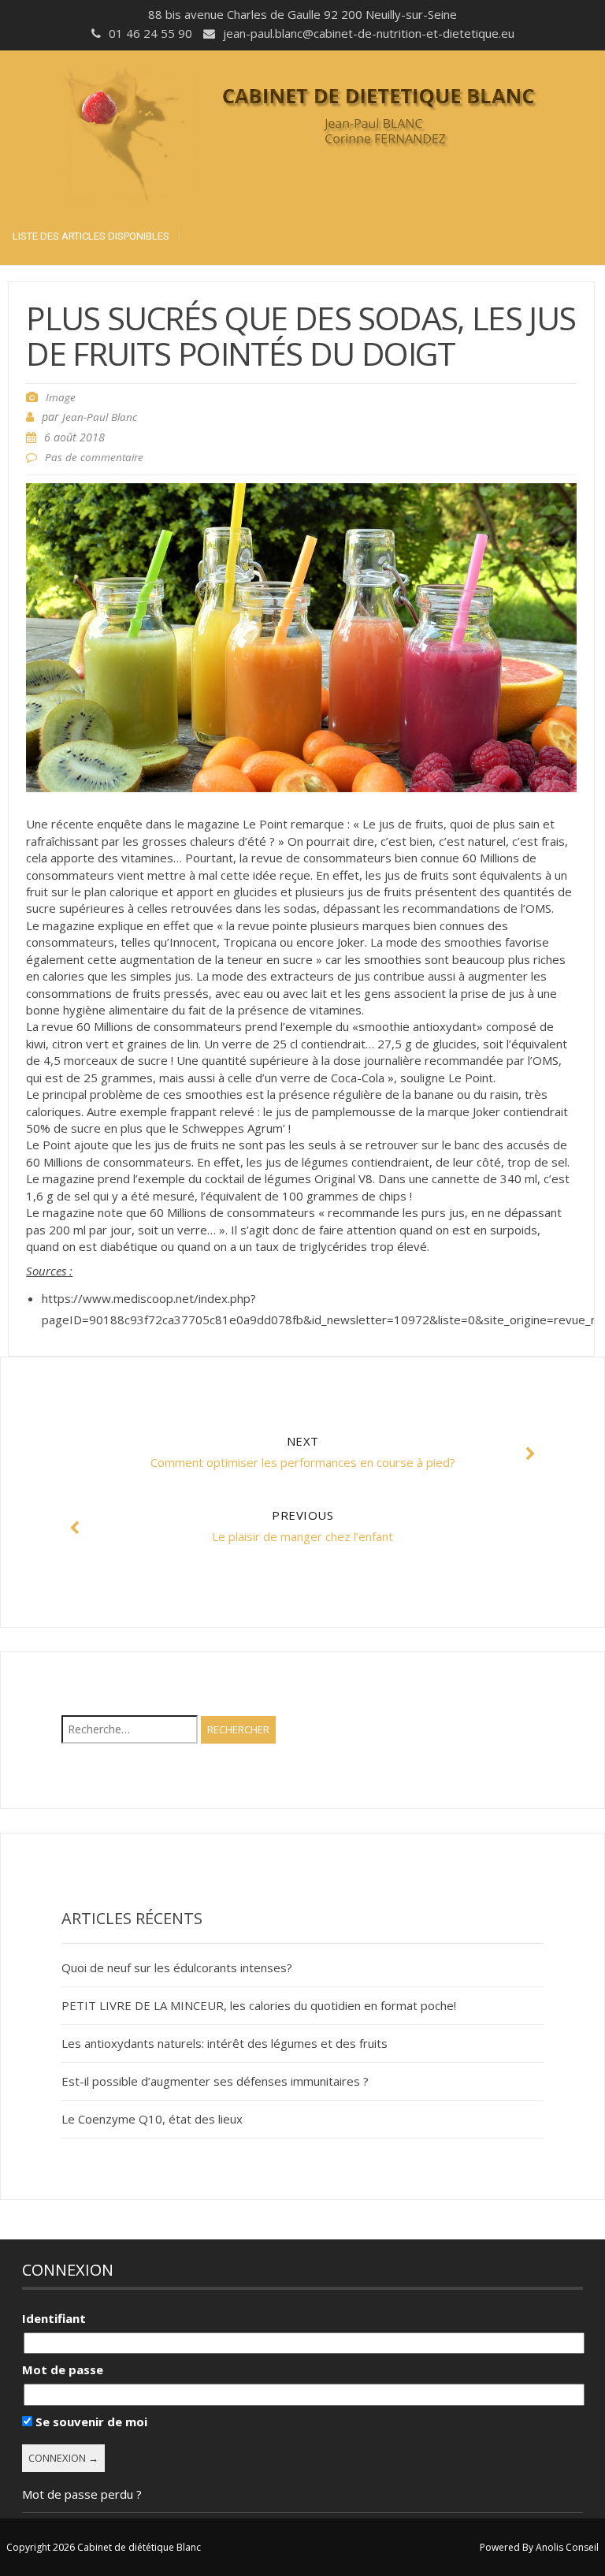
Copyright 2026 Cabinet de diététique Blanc (104, 2547)
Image (61, 397)
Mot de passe (63, 2369)
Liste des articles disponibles (91, 236)
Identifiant (54, 2318)
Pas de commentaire (94, 457)
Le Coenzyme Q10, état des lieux (152, 2119)
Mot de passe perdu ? (82, 2494)
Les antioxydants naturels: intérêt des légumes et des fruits (225, 2043)
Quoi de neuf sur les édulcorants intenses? (177, 1967)
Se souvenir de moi (90, 2422)
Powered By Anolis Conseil (539, 2547)
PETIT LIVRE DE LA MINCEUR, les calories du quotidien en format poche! (259, 2005)
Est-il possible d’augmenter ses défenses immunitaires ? (215, 2081)
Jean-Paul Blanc (100, 417)
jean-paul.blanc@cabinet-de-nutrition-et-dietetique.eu (369, 33)
